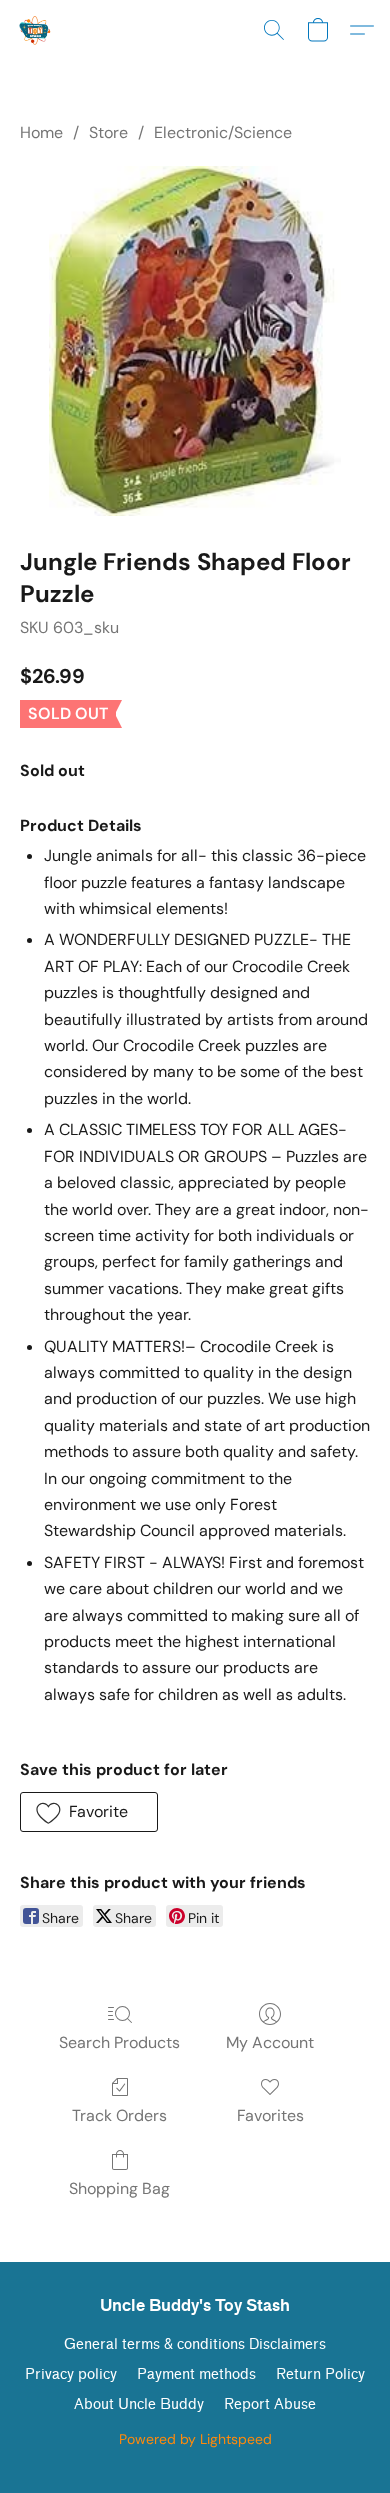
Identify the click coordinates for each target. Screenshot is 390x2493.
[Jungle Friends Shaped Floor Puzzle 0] (195, 341)
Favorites (270, 2115)
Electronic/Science (223, 132)
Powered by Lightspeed (195, 2439)
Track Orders (119, 2115)
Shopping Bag (119, 2188)
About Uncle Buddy (139, 2404)
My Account (270, 2042)
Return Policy (320, 2374)
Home (41, 132)
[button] (36, 30)
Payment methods (196, 2374)
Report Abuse (270, 2404)
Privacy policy (71, 2374)
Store (108, 132)
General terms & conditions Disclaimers (195, 2344)
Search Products (119, 2042)
